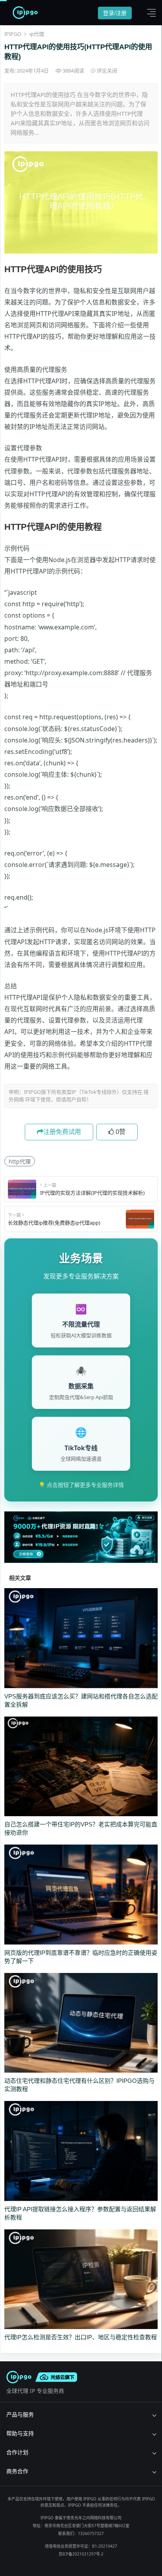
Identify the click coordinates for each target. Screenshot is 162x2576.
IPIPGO (13, 34)
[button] (149, 13)
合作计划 (17, 2452)
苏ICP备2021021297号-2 (81, 2554)
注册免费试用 (62, 1132)
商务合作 (17, 2471)
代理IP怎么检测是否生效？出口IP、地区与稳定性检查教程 (81, 2337)
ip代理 (37, 34)
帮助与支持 (20, 2433)
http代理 (20, 1161)
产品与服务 (20, 2414)
